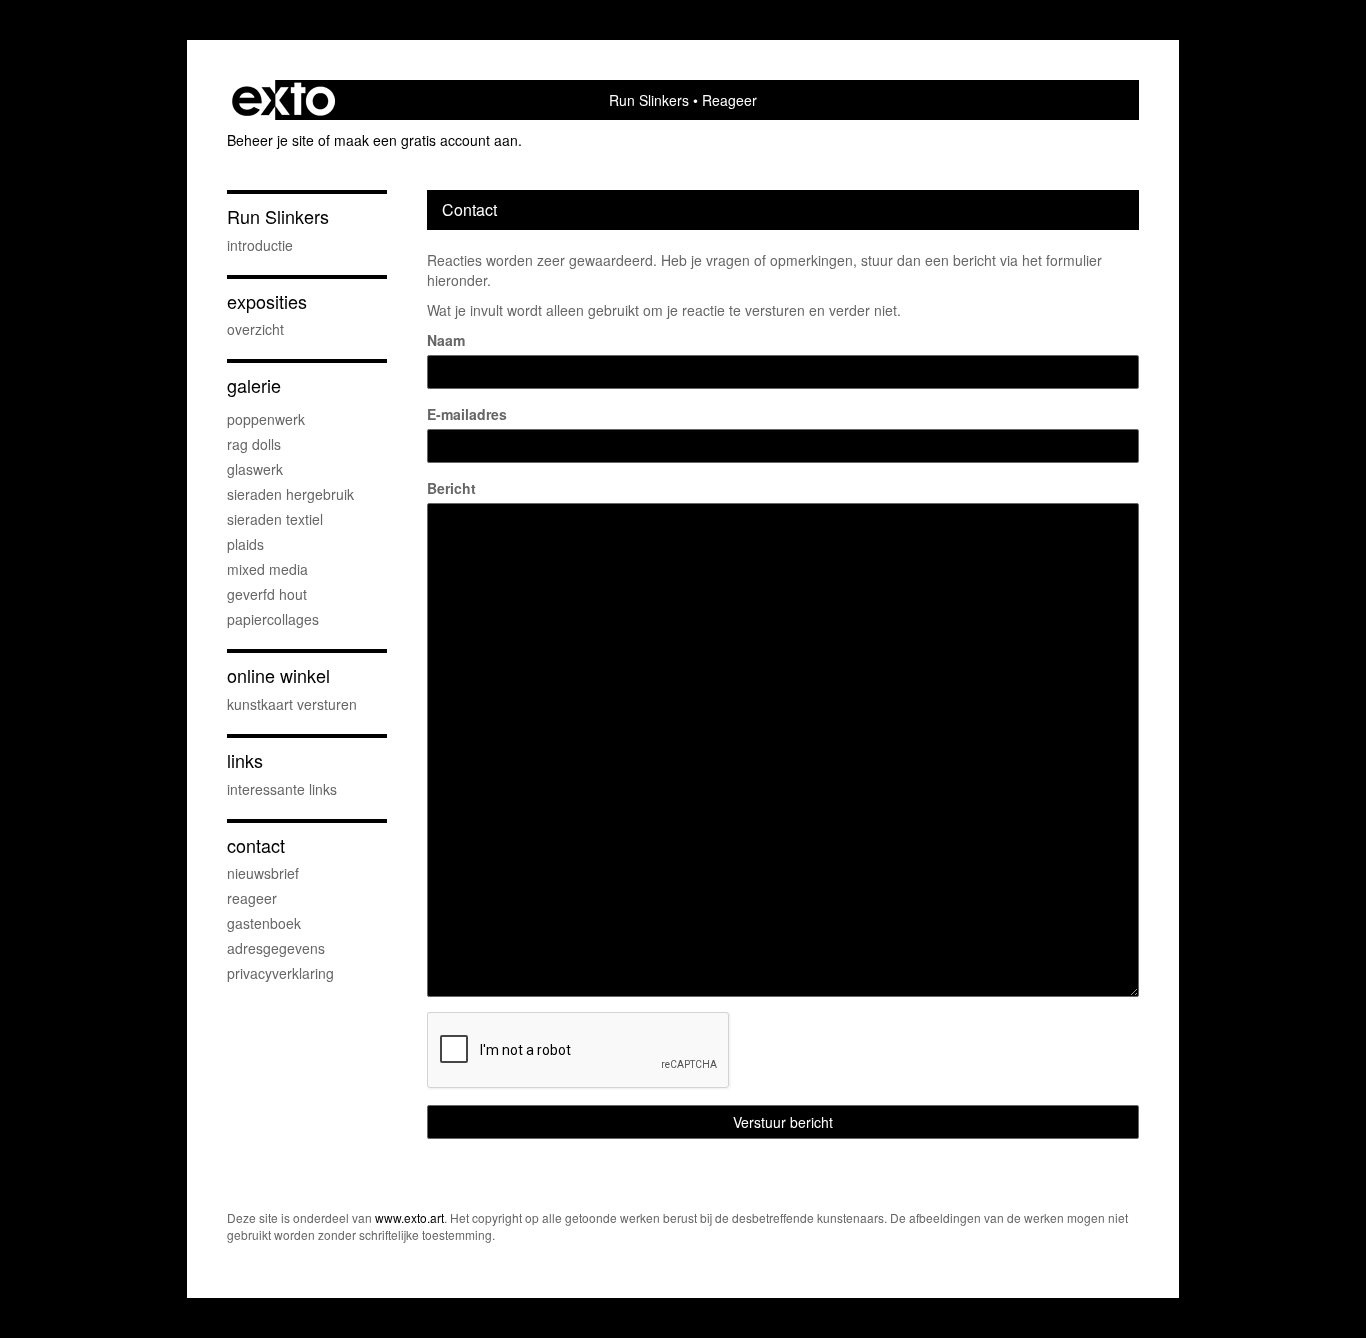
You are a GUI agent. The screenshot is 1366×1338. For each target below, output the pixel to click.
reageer (252, 898)
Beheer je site (270, 140)
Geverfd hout (267, 594)
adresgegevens (276, 948)
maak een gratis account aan (426, 140)
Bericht (451, 488)
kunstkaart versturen (292, 704)
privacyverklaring (280, 973)
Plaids (245, 544)
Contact (256, 845)
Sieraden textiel (275, 519)
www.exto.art (409, 1217)
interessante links (282, 789)
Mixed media (267, 569)
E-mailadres (467, 414)
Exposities (267, 301)
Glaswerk (255, 469)
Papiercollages (273, 619)
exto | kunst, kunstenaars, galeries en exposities (283, 100)
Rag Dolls (254, 444)
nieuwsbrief (263, 873)
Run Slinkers (649, 100)
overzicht (255, 329)
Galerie (254, 385)
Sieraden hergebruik (290, 494)
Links (245, 760)
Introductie (260, 245)
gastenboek (264, 923)
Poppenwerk (266, 419)
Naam (446, 340)
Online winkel (278, 675)
